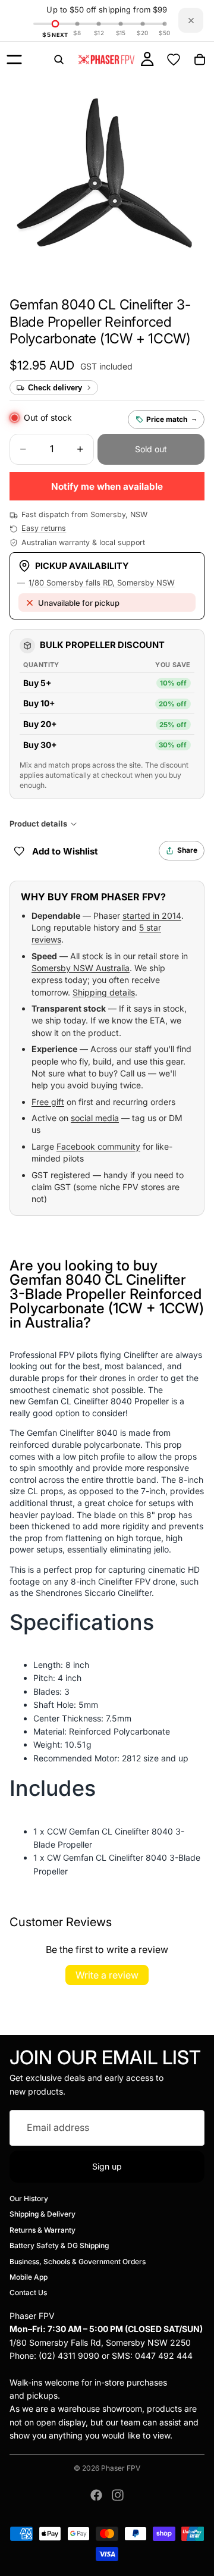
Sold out (151, 449)
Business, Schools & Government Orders (78, 2262)
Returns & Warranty (43, 2230)
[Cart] (200, 60)
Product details (38, 824)
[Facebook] (96, 2495)
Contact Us (28, 2292)
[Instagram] (118, 2495)
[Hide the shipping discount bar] (191, 20)
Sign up (107, 2166)
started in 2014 (152, 915)
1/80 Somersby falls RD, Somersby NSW (102, 583)
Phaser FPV (121, 2468)
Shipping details (104, 992)
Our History (29, 2198)
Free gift (48, 1102)
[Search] (59, 60)
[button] (100, 322)
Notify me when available (107, 486)
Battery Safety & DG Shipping (59, 2245)
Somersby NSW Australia (81, 968)
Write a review (107, 1975)
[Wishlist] (174, 60)
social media (95, 1118)
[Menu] (14, 60)
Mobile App (29, 2277)
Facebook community (98, 1146)
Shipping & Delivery (43, 2215)
